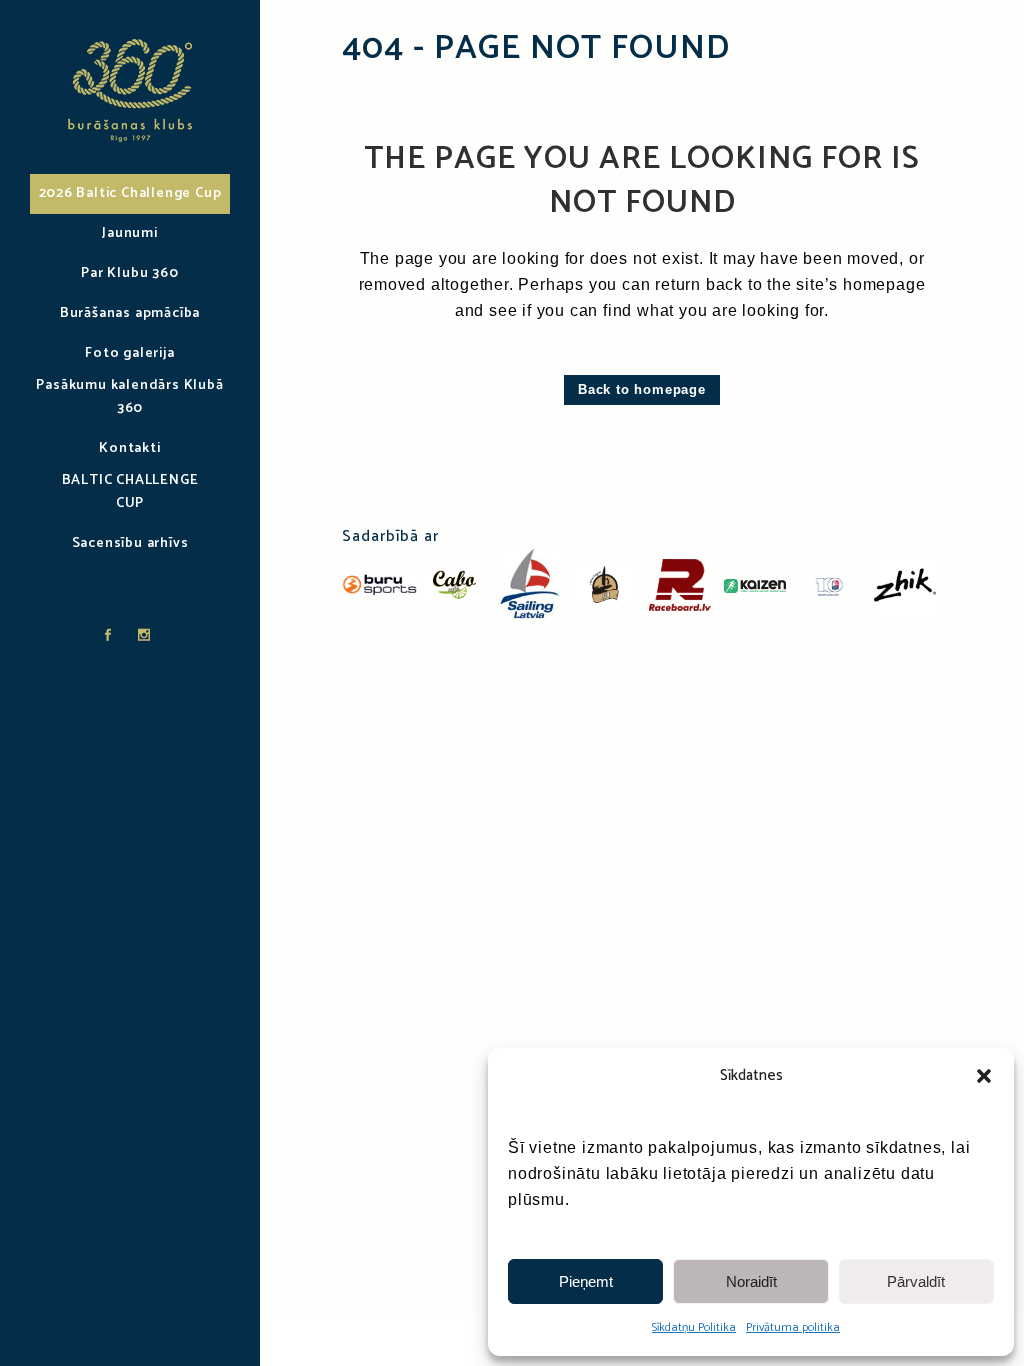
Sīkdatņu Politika (694, 1327)
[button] (984, 1076)
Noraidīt (751, 1281)
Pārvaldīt (916, 1281)
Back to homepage (642, 389)
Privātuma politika (793, 1327)
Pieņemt (586, 1281)
